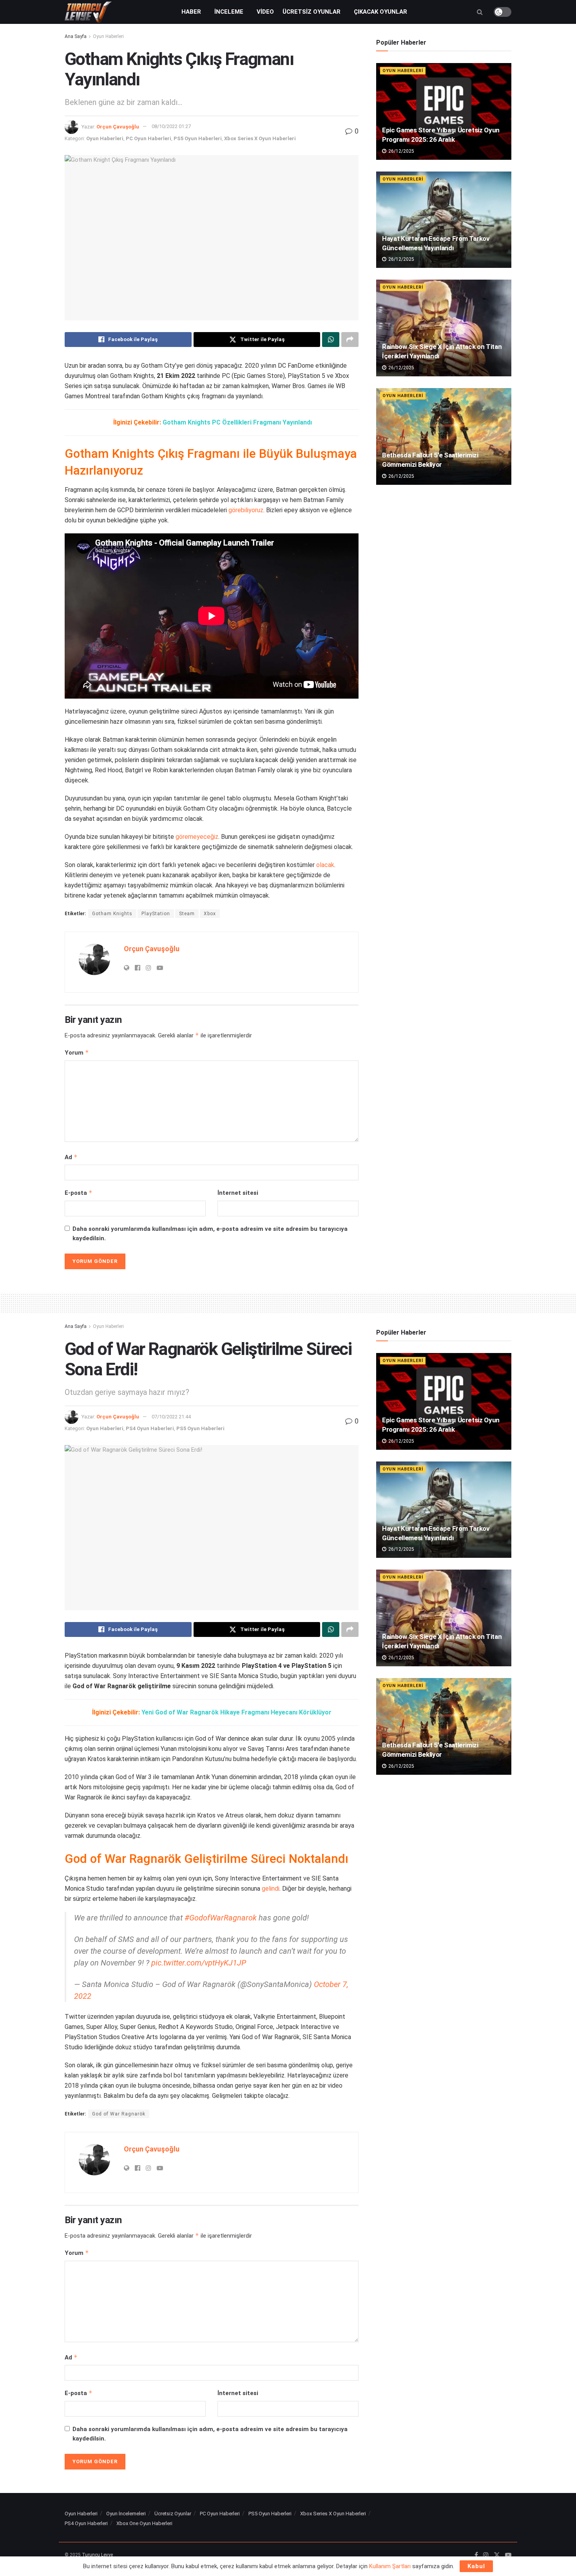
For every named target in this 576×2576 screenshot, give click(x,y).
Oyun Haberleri (108, 36)
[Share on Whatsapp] (331, 340)
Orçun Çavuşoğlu (118, 126)
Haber (191, 12)
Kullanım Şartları (390, 2566)
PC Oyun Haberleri (149, 138)
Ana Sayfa (76, 36)
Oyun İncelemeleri (126, 2514)
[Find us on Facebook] (476, 2555)
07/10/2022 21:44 (171, 1417)
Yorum (77, 1052)
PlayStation (156, 914)
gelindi (271, 1889)
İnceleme (229, 12)
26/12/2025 (401, 151)
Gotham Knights (112, 914)
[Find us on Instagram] (486, 2555)
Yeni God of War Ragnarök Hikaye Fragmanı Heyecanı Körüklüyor (236, 1712)
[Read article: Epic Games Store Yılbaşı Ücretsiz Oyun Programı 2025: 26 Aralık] (444, 111)
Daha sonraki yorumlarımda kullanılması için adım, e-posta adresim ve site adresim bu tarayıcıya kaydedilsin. (210, 1234)
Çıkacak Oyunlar (380, 12)
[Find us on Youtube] (508, 2555)
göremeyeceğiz (197, 837)
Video (265, 12)
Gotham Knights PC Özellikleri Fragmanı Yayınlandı (237, 422)
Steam (187, 914)
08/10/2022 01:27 (171, 126)
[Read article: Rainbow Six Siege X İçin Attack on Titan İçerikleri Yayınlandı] (444, 328)
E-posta (79, 1193)
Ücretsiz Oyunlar (312, 12)
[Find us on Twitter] (497, 2555)
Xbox (210, 914)
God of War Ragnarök (119, 2114)
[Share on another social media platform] (350, 340)
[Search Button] (480, 12)
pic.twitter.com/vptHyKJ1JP (199, 1963)
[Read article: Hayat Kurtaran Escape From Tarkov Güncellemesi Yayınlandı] (444, 220)
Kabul (476, 2566)
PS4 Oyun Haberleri (150, 1428)
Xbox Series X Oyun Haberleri (260, 138)
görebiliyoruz (246, 510)
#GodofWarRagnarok (221, 1918)
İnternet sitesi (238, 1193)
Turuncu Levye (97, 2555)
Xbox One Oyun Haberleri (144, 2523)
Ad (71, 1157)
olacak (325, 865)
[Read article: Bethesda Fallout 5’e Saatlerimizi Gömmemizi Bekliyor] (444, 436)
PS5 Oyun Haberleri (198, 138)
